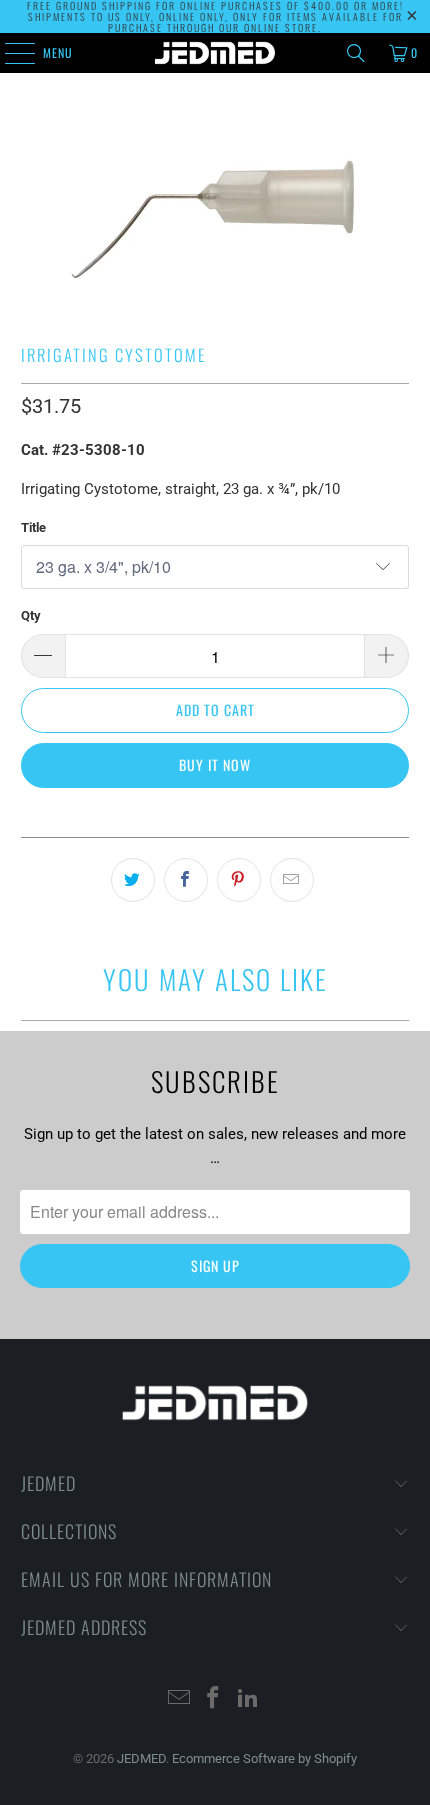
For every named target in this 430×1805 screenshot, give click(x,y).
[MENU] (9, 53)
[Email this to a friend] (292, 880)
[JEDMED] (215, 53)
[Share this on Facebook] (186, 880)
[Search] (356, 53)
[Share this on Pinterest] (239, 880)
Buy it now (215, 764)
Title (33, 527)
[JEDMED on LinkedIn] (249, 1699)
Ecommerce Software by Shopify (264, 1758)
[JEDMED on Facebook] (214, 1699)
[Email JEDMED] (179, 1699)
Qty (31, 615)
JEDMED (141, 1758)
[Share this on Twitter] (133, 880)
